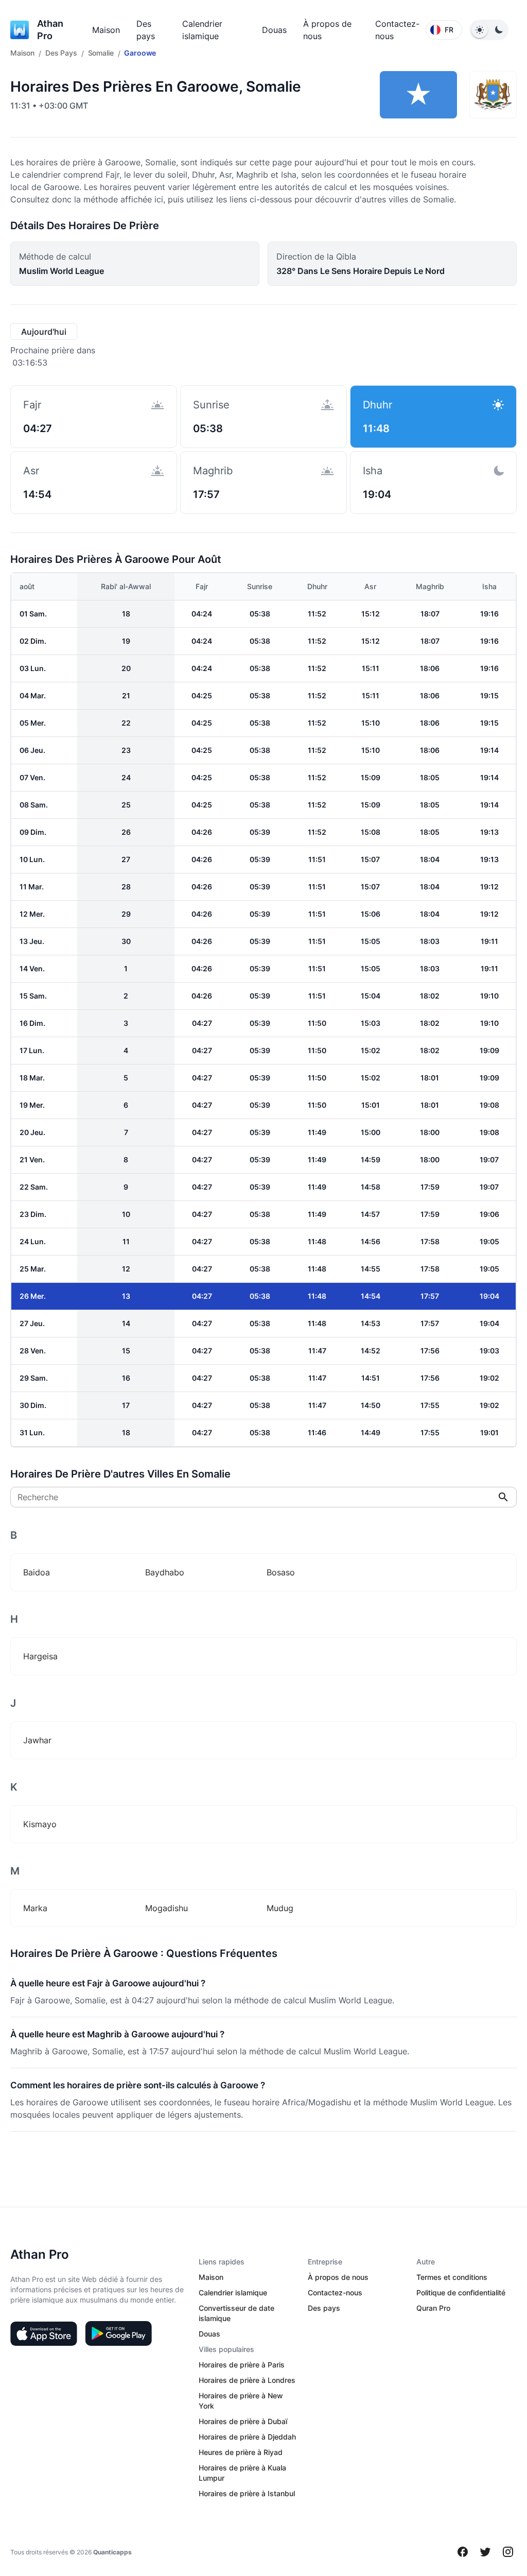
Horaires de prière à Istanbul (247, 2493)
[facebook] (463, 2552)
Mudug (280, 1908)
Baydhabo (165, 1572)
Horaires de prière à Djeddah (247, 2437)
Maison (106, 30)
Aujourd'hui (44, 332)
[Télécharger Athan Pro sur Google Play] (118, 2333)
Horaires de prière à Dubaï (243, 2421)
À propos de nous (338, 2277)
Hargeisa (40, 1656)
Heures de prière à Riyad (241, 2452)
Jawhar (37, 1740)
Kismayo (40, 1824)
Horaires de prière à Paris (242, 2365)
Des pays (324, 2308)
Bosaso (281, 1572)
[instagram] (508, 2552)
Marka (35, 1908)
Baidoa (37, 1572)
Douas (274, 30)
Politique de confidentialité (461, 2292)
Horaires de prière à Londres (247, 2380)
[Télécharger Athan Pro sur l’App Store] (44, 2333)
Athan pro (50, 30)
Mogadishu (166, 1908)
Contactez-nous (335, 2292)
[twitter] (485, 2552)
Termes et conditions (452, 2277)
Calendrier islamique (233, 2292)
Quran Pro (433, 2308)
